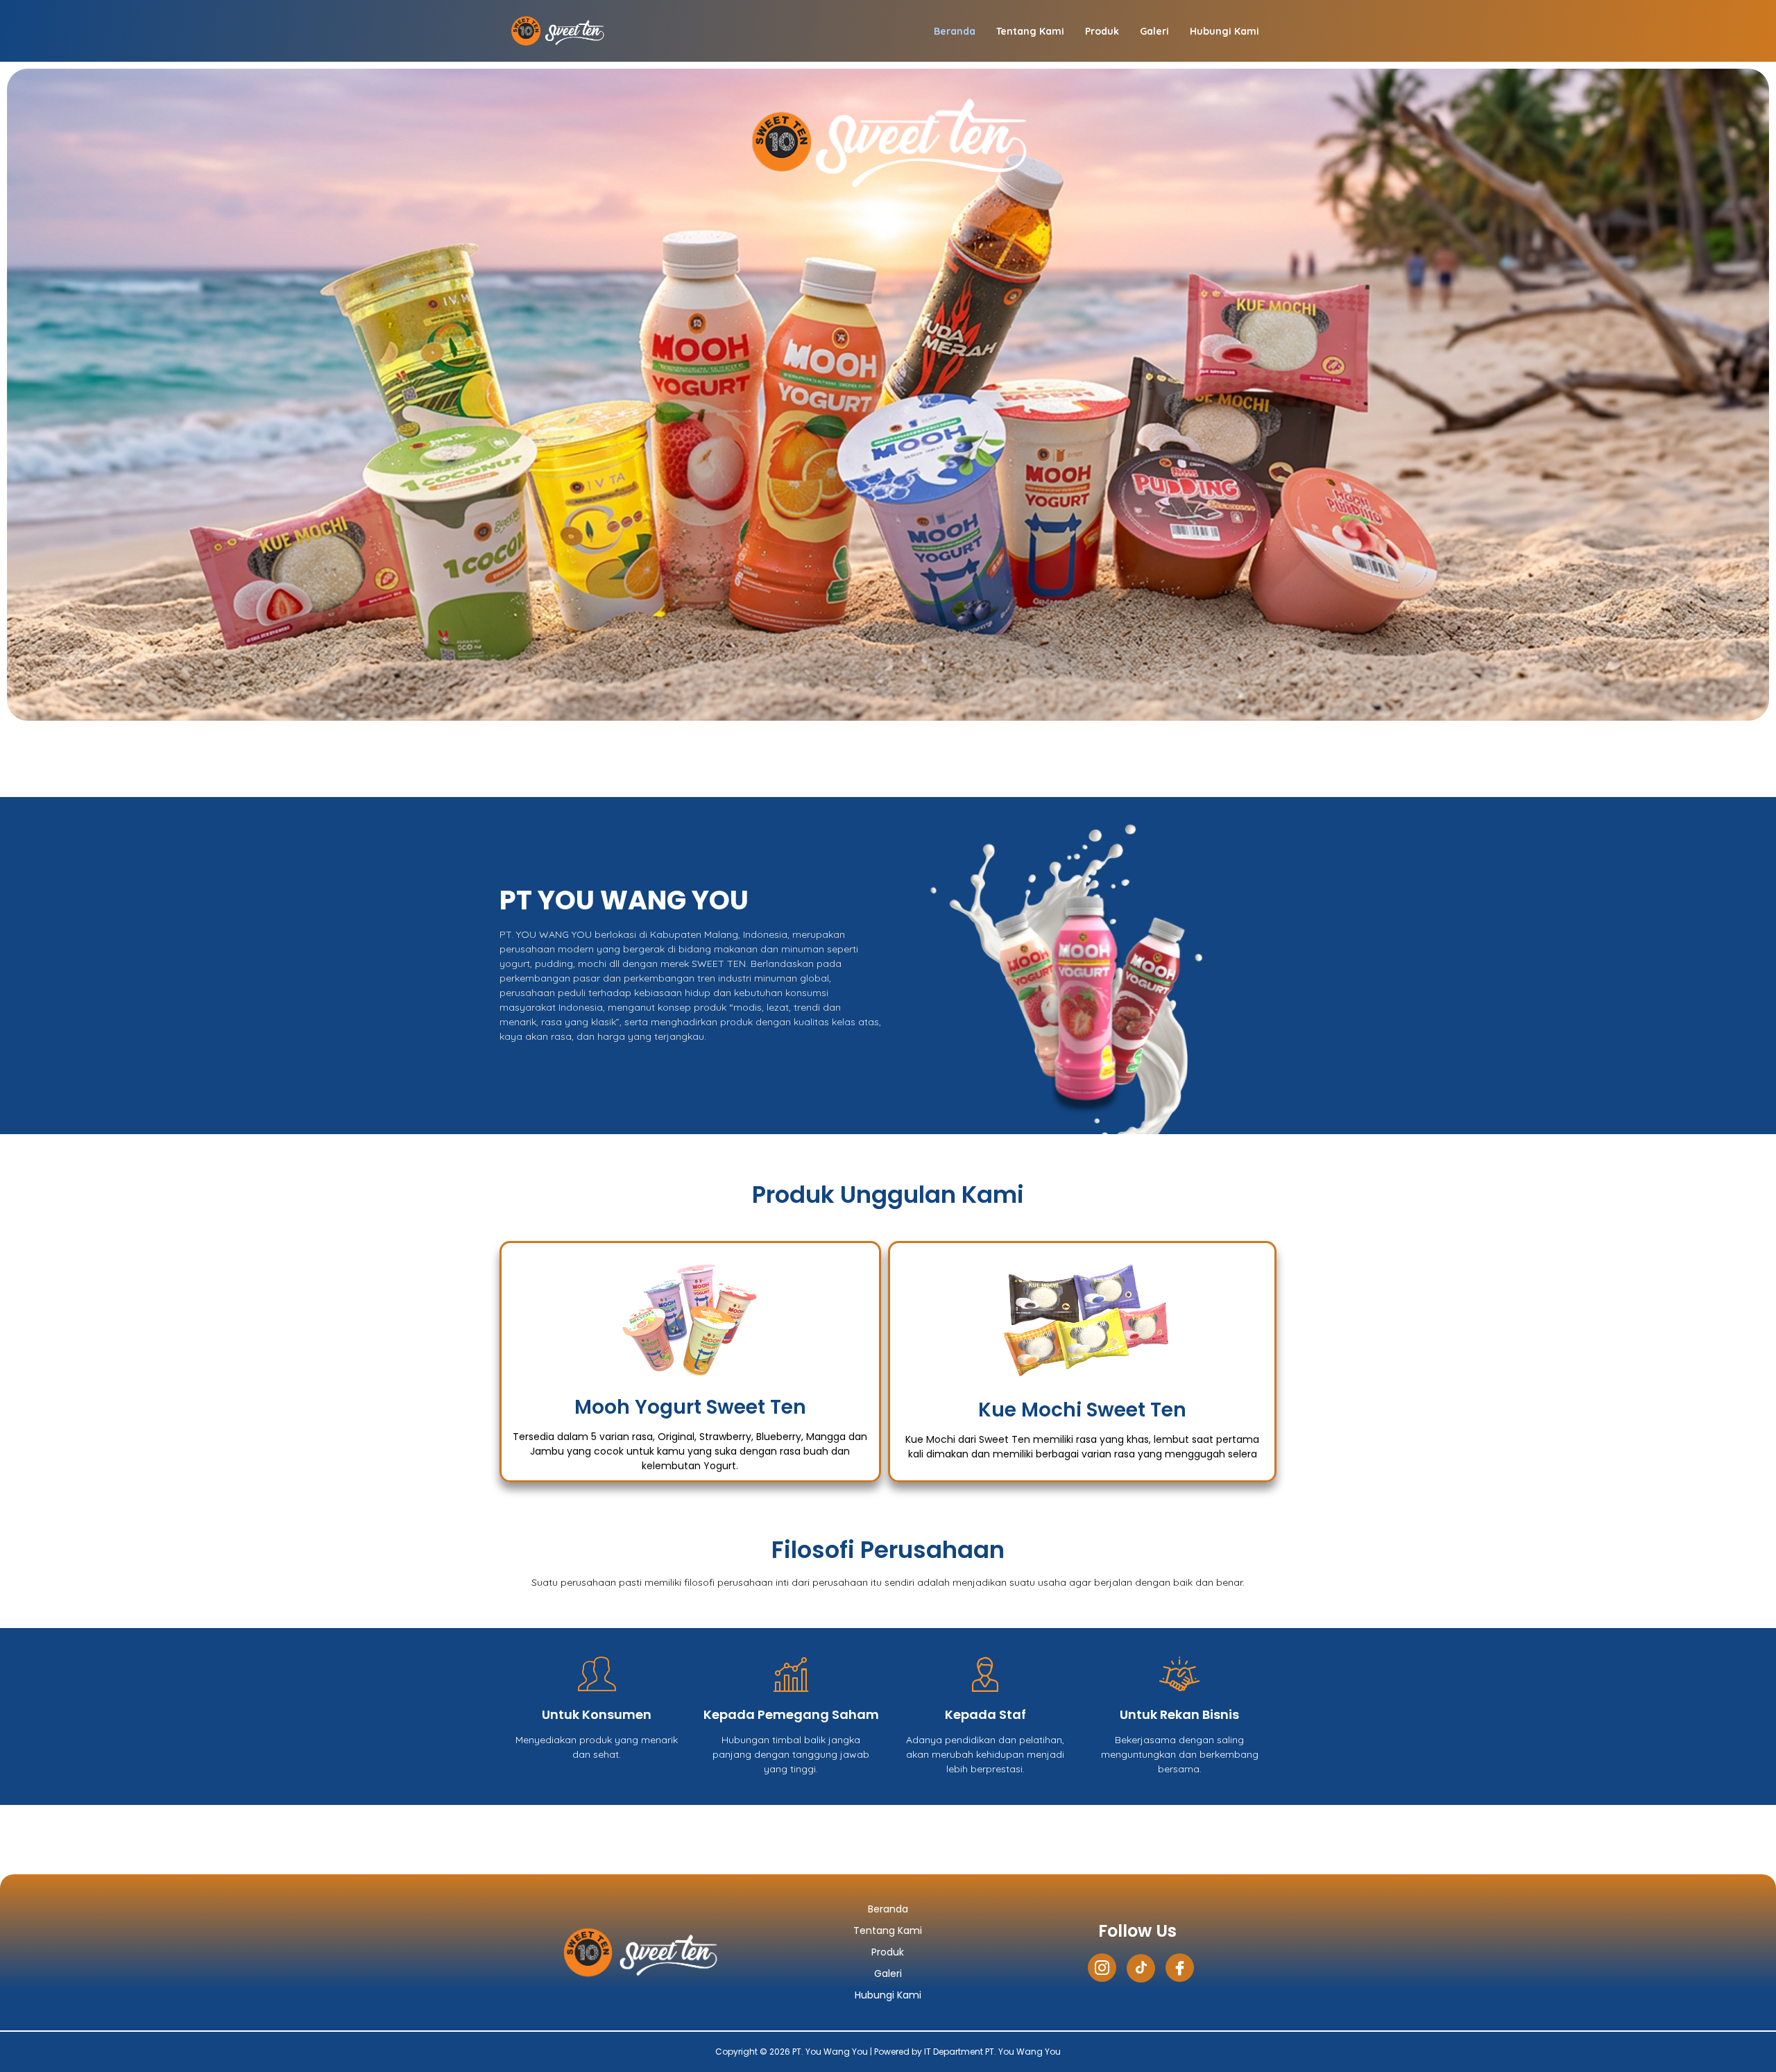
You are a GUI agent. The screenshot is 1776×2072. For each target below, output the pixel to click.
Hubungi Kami (1224, 31)
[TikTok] (1141, 1968)
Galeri (1154, 31)
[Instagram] (1102, 1968)
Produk (1102, 31)
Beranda (955, 31)
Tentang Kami (1030, 31)
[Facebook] (1180, 1968)
